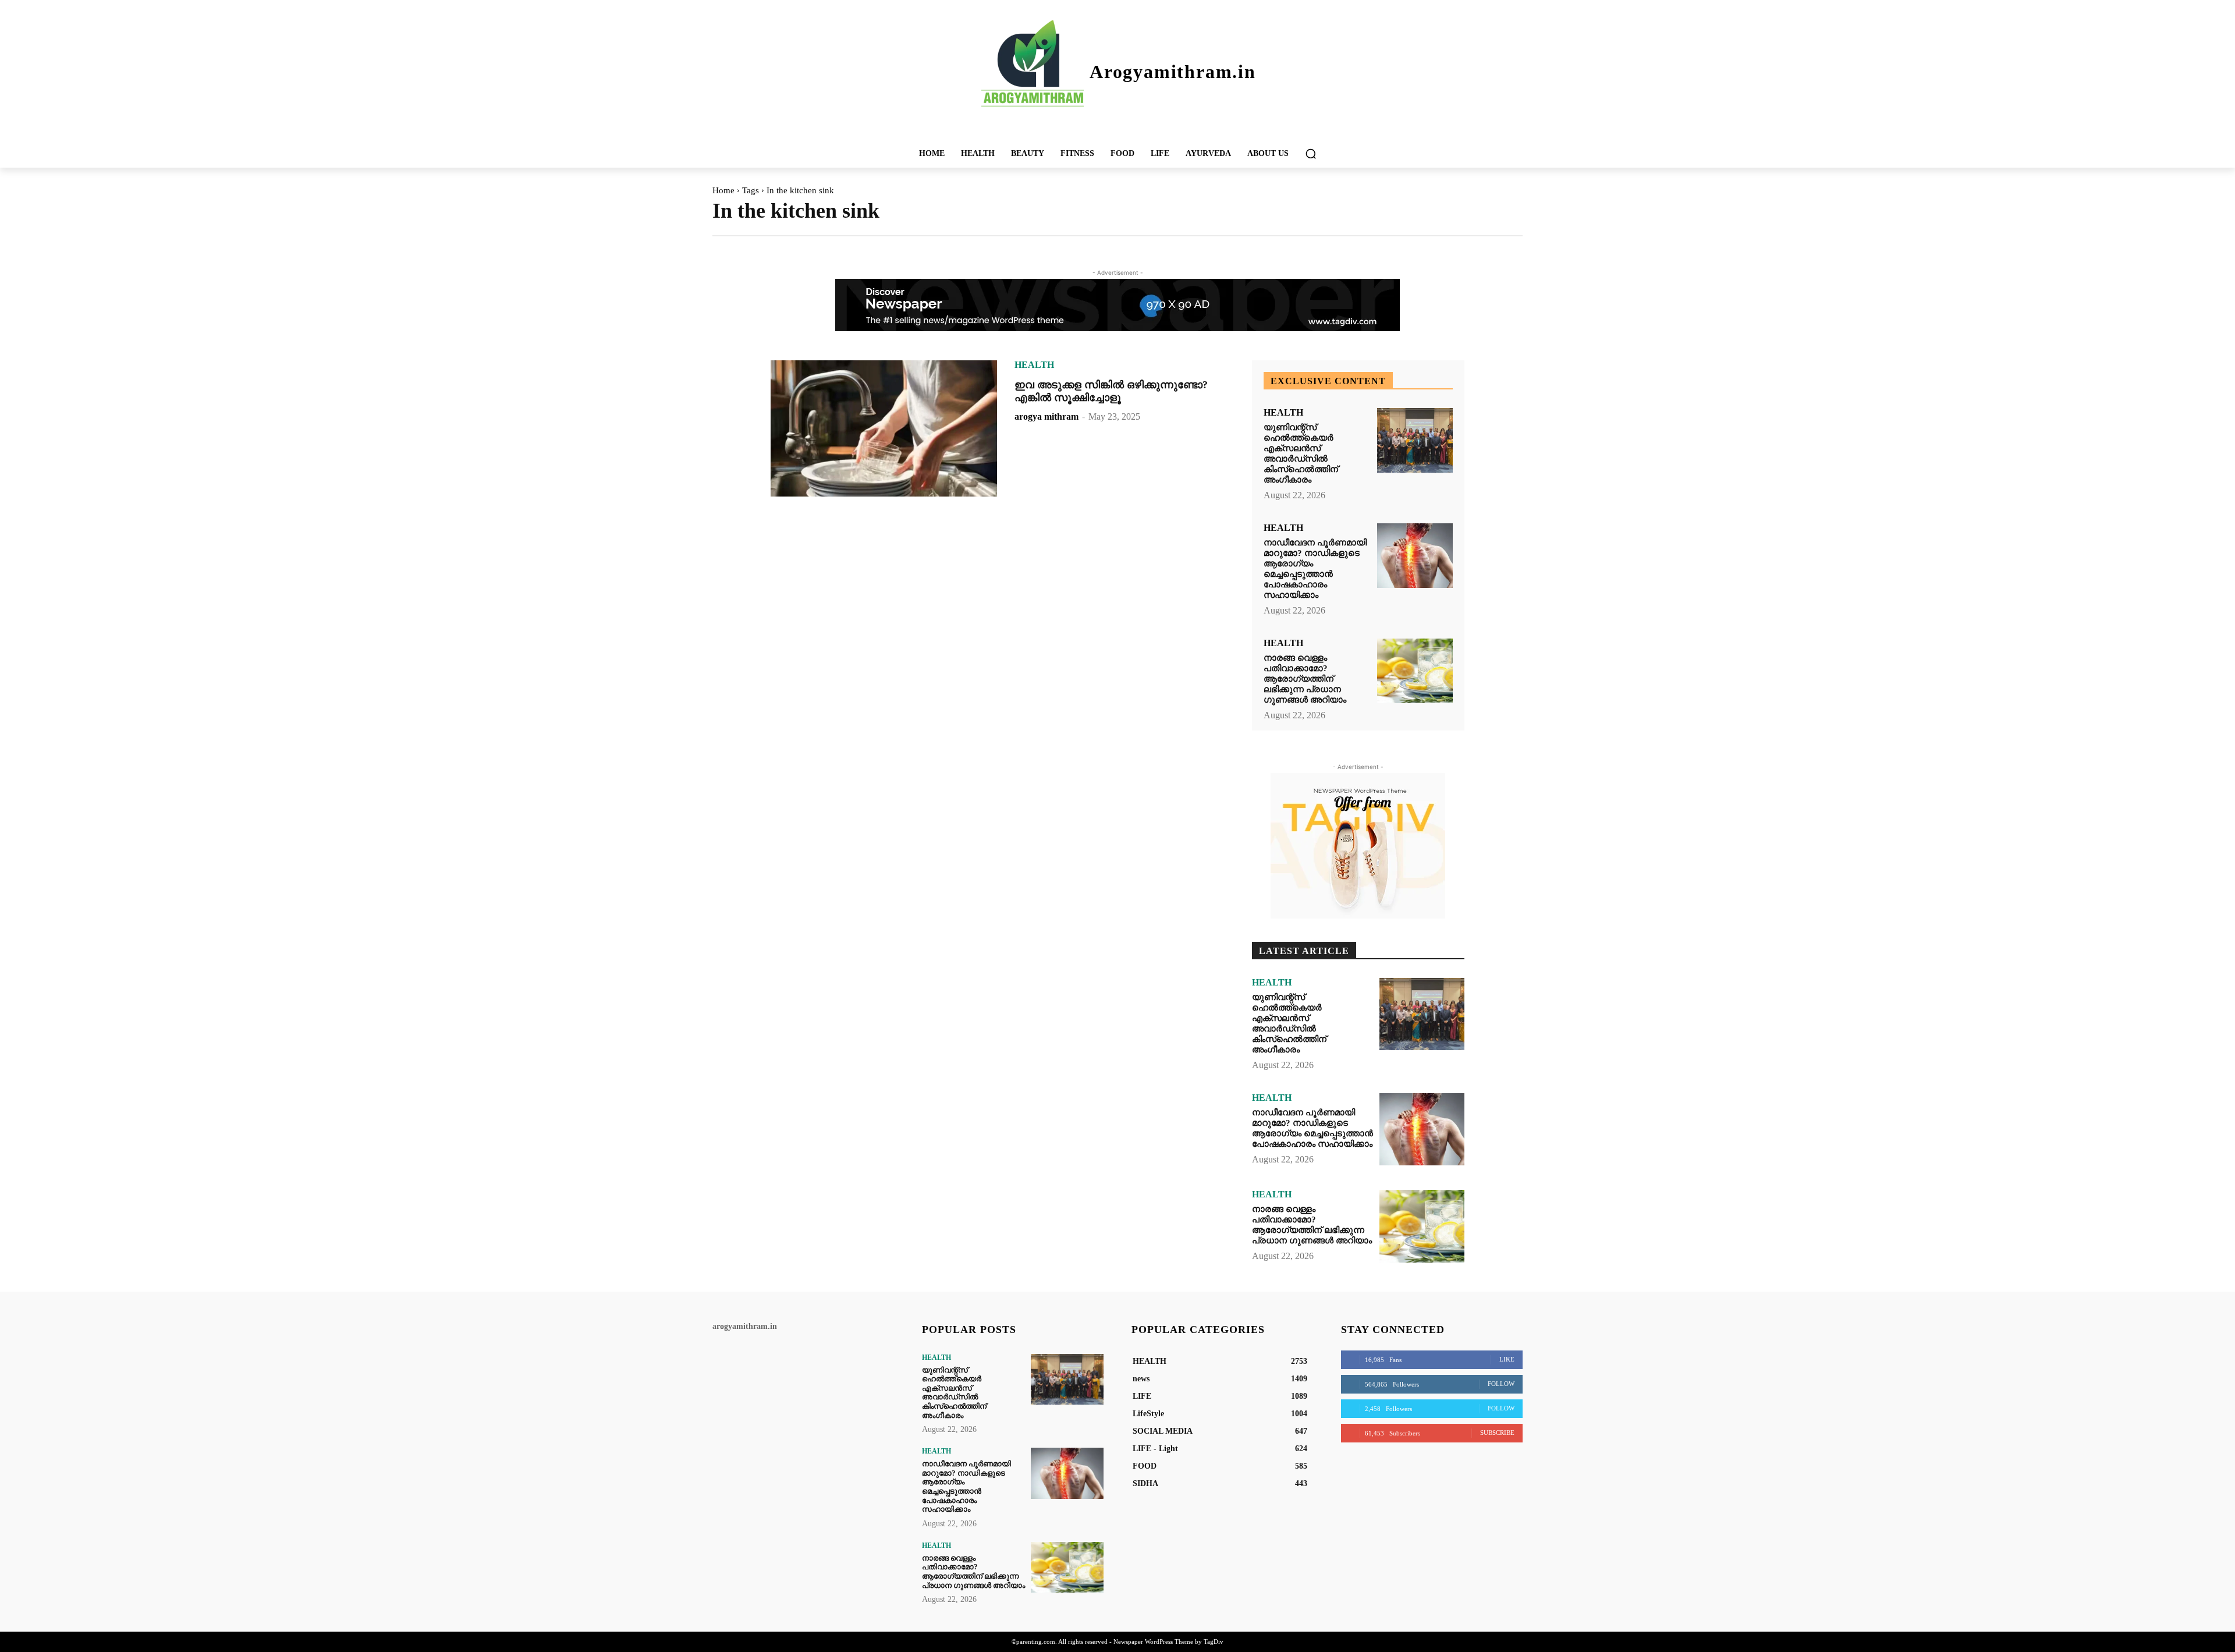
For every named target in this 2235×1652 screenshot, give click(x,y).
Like (1507, 1359)
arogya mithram (1046, 416)
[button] (1311, 154)
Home (723, 190)
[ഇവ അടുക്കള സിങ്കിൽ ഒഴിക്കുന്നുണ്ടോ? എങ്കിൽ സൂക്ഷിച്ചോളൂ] (884, 428)
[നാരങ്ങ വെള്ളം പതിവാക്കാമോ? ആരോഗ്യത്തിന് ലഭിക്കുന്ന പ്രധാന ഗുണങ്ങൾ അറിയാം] (1415, 671)
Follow (1501, 1384)
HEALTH (1034, 365)
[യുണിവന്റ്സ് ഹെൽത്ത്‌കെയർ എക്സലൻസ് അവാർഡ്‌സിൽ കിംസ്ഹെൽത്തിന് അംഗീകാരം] (1415, 440)
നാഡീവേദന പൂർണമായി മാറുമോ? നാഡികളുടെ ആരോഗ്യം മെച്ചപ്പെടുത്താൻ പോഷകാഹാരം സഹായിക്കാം (1315, 569)
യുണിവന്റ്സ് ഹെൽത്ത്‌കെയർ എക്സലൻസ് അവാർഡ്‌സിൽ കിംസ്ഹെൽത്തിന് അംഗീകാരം (1301, 453)
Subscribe (1497, 1433)
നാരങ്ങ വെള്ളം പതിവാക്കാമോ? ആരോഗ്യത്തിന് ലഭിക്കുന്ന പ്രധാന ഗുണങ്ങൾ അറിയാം (1305, 679)
